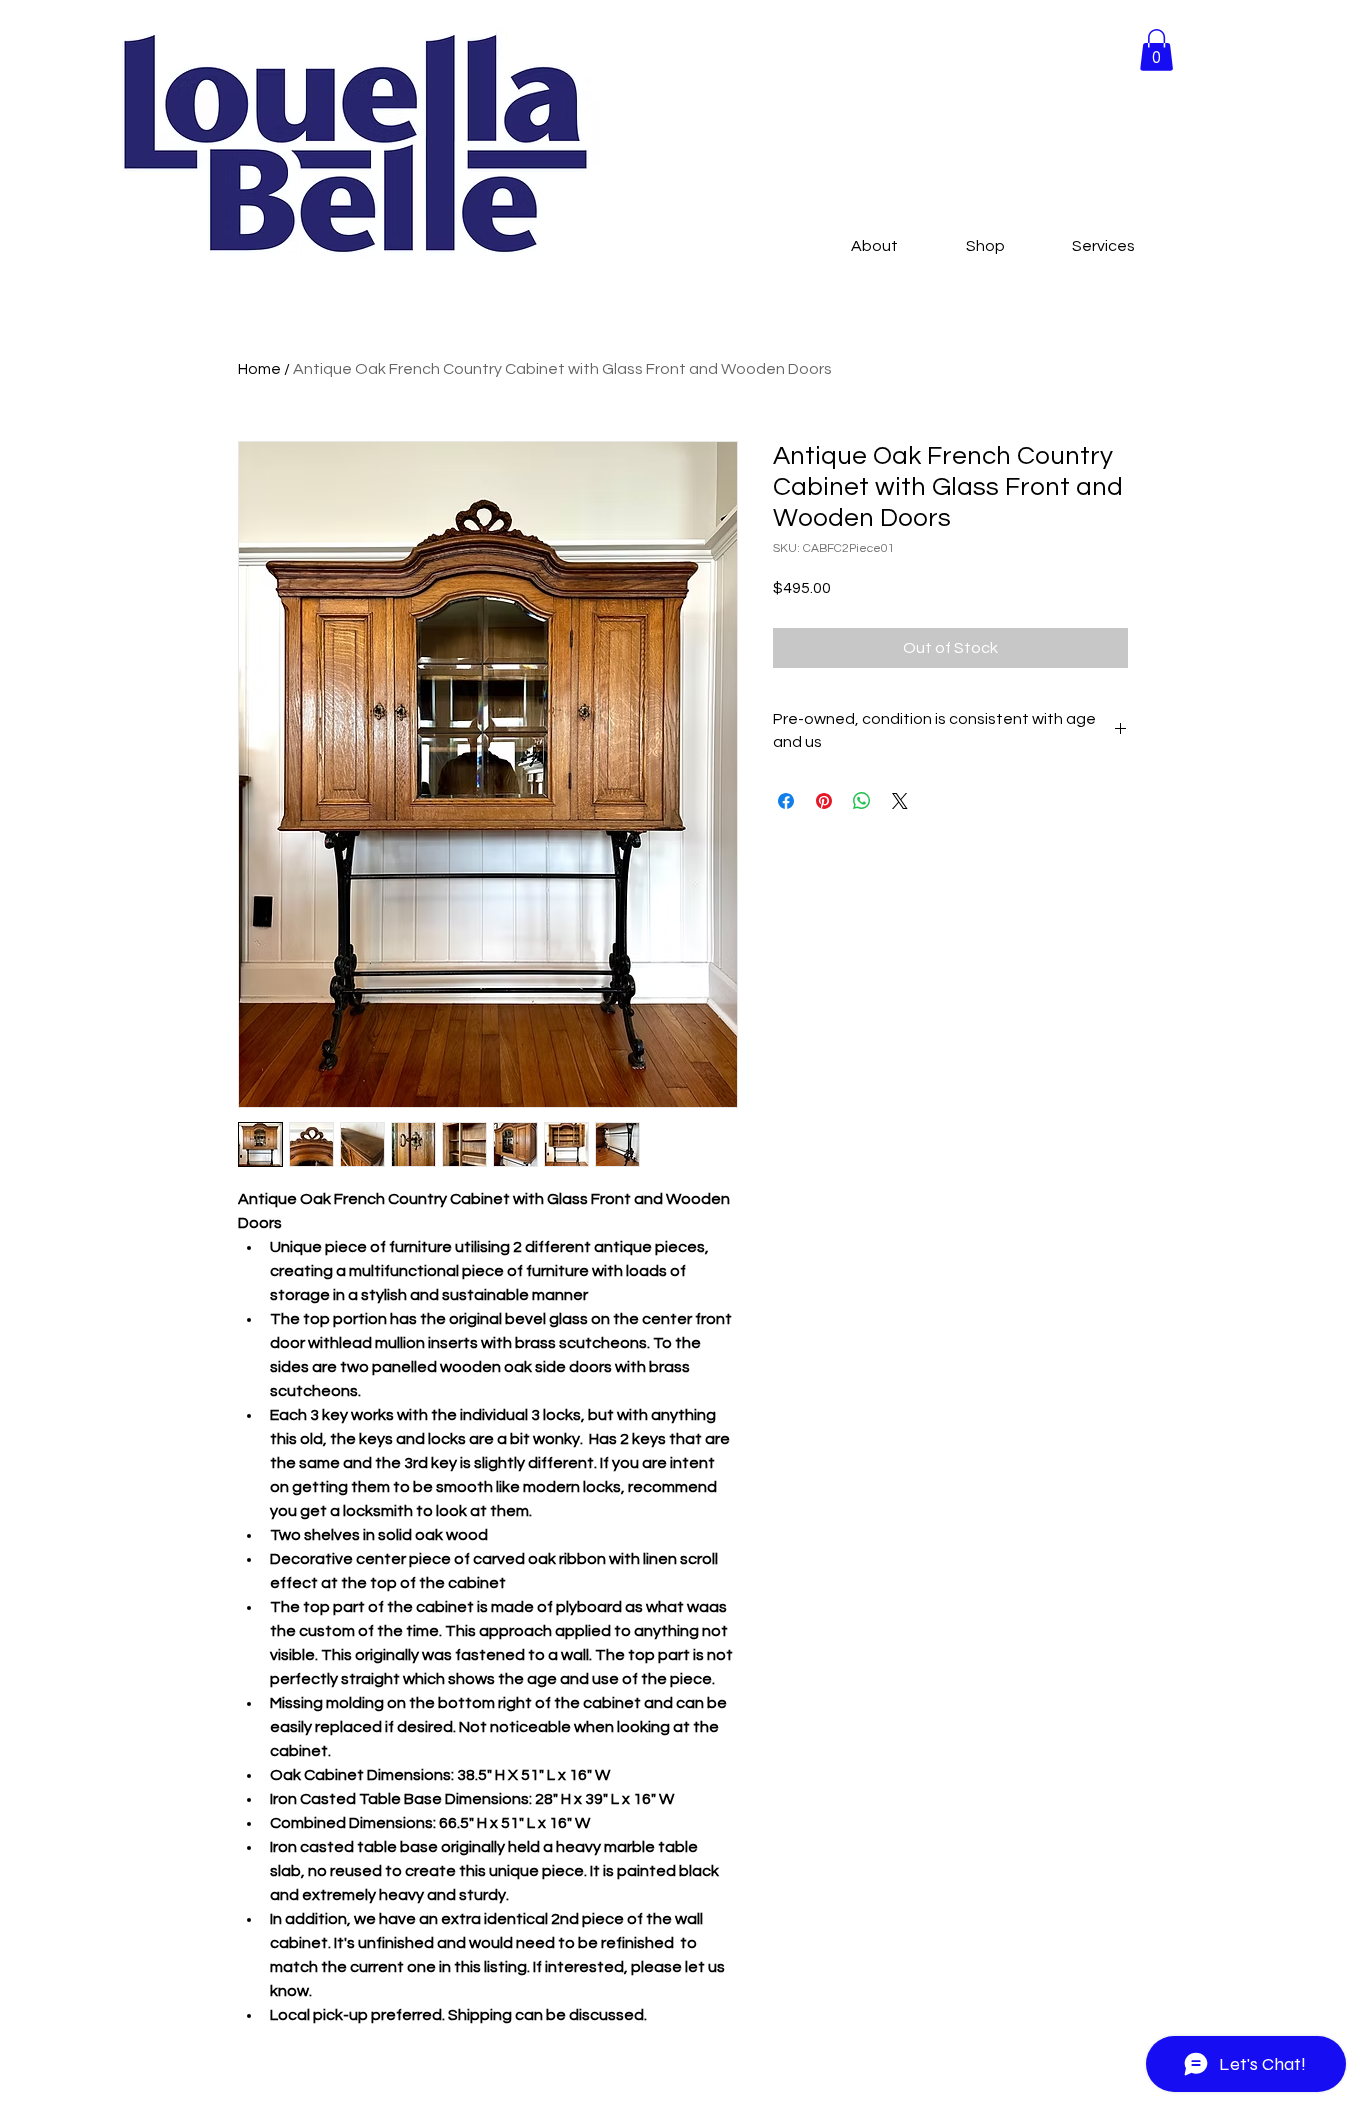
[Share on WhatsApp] (862, 801)
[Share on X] (900, 801)
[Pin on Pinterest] (824, 801)
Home (259, 369)
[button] (1156, 50)
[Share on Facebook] (786, 801)
